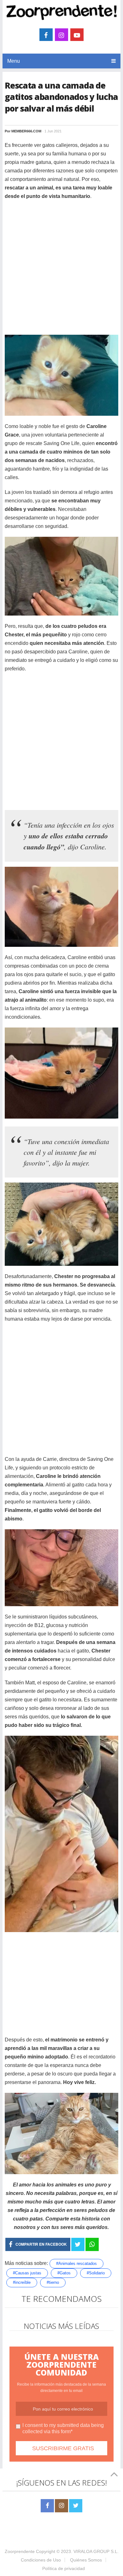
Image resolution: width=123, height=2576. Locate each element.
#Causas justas (27, 2273)
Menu (14, 61)
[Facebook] (47, 2506)
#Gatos (64, 2273)
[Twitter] (76, 2506)
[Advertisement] (61, 268)
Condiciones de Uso (41, 2560)
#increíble (22, 2282)
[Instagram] (61, 2506)
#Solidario (96, 2273)
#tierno (53, 2282)
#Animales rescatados (76, 2263)
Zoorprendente (20, 2551)
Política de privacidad (64, 2568)
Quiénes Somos (86, 2560)
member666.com (26, 131)
